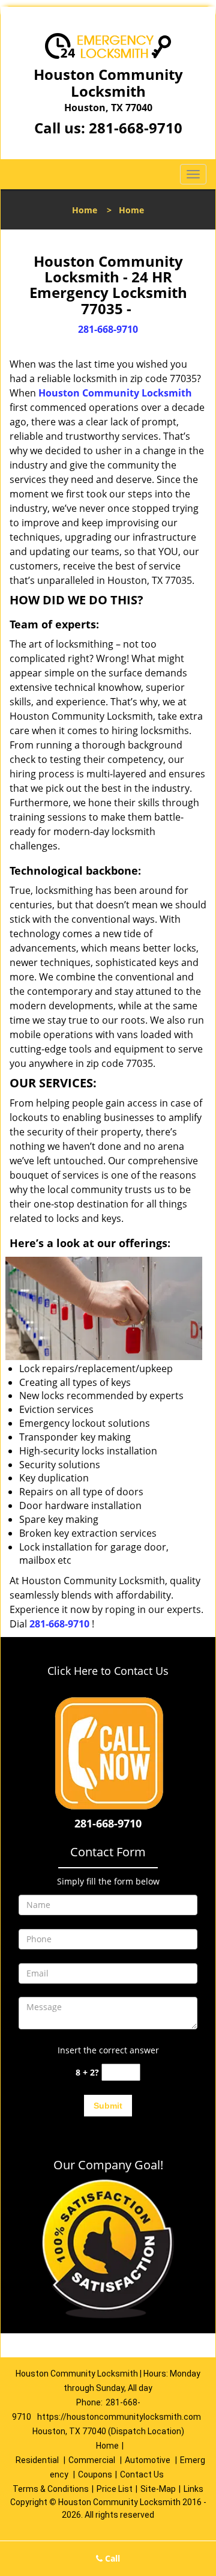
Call (111, 2558)
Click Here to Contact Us (108, 1671)
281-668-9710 (136, 128)
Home (85, 210)
